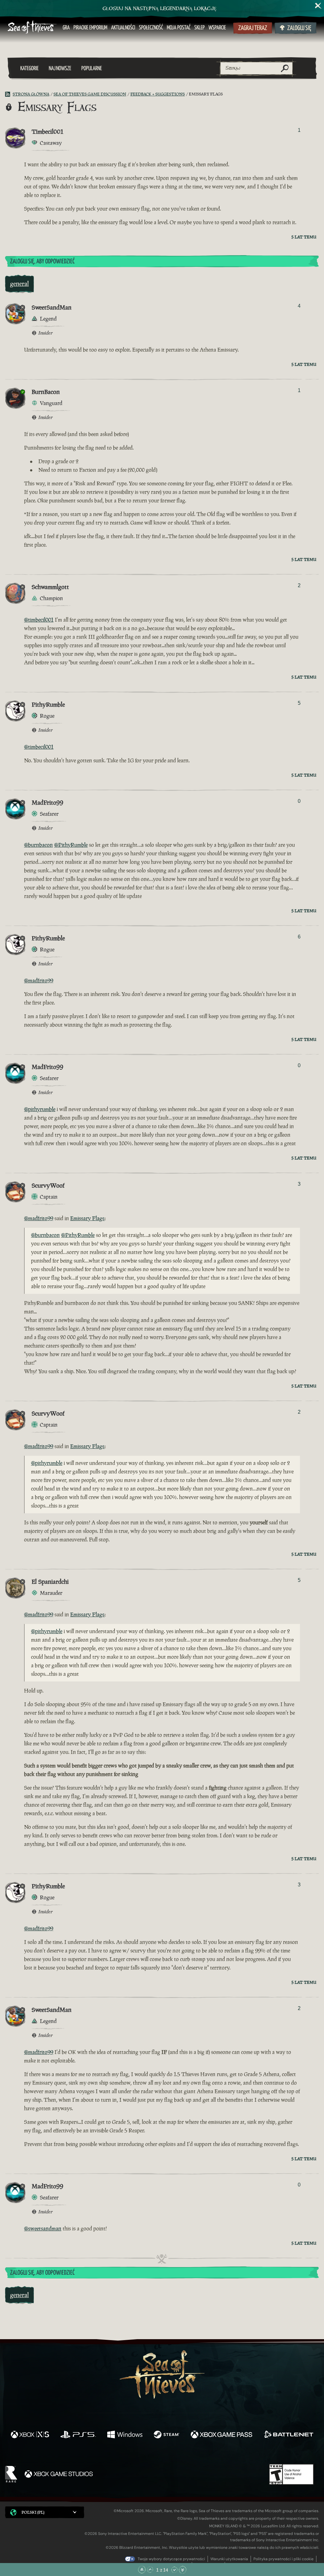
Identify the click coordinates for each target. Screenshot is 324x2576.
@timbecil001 (39, 620)
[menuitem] (66, 28)
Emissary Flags (87, 1218)
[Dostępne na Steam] (167, 2435)
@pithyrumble (40, 1109)
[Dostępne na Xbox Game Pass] (221, 2435)
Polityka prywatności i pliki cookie (283, 2559)
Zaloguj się (299, 28)
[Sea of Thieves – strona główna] (32, 28)
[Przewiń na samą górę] (142, 2570)
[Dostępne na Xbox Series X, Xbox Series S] (30, 2435)
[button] (45, 2512)
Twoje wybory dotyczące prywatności (171, 2559)
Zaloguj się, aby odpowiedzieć (42, 262)
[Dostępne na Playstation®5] (78, 2435)
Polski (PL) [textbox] (33, 2512)
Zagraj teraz (253, 28)
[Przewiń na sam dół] (183, 2570)
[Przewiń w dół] (174, 2570)
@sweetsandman (43, 2229)
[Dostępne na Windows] (125, 2435)
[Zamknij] (318, 6)
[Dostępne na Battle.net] (288, 2435)
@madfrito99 (39, 981)
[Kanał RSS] (9, 94)
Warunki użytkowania (229, 2559)
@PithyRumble (71, 845)
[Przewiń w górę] (150, 2570)
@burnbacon (38, 845)
